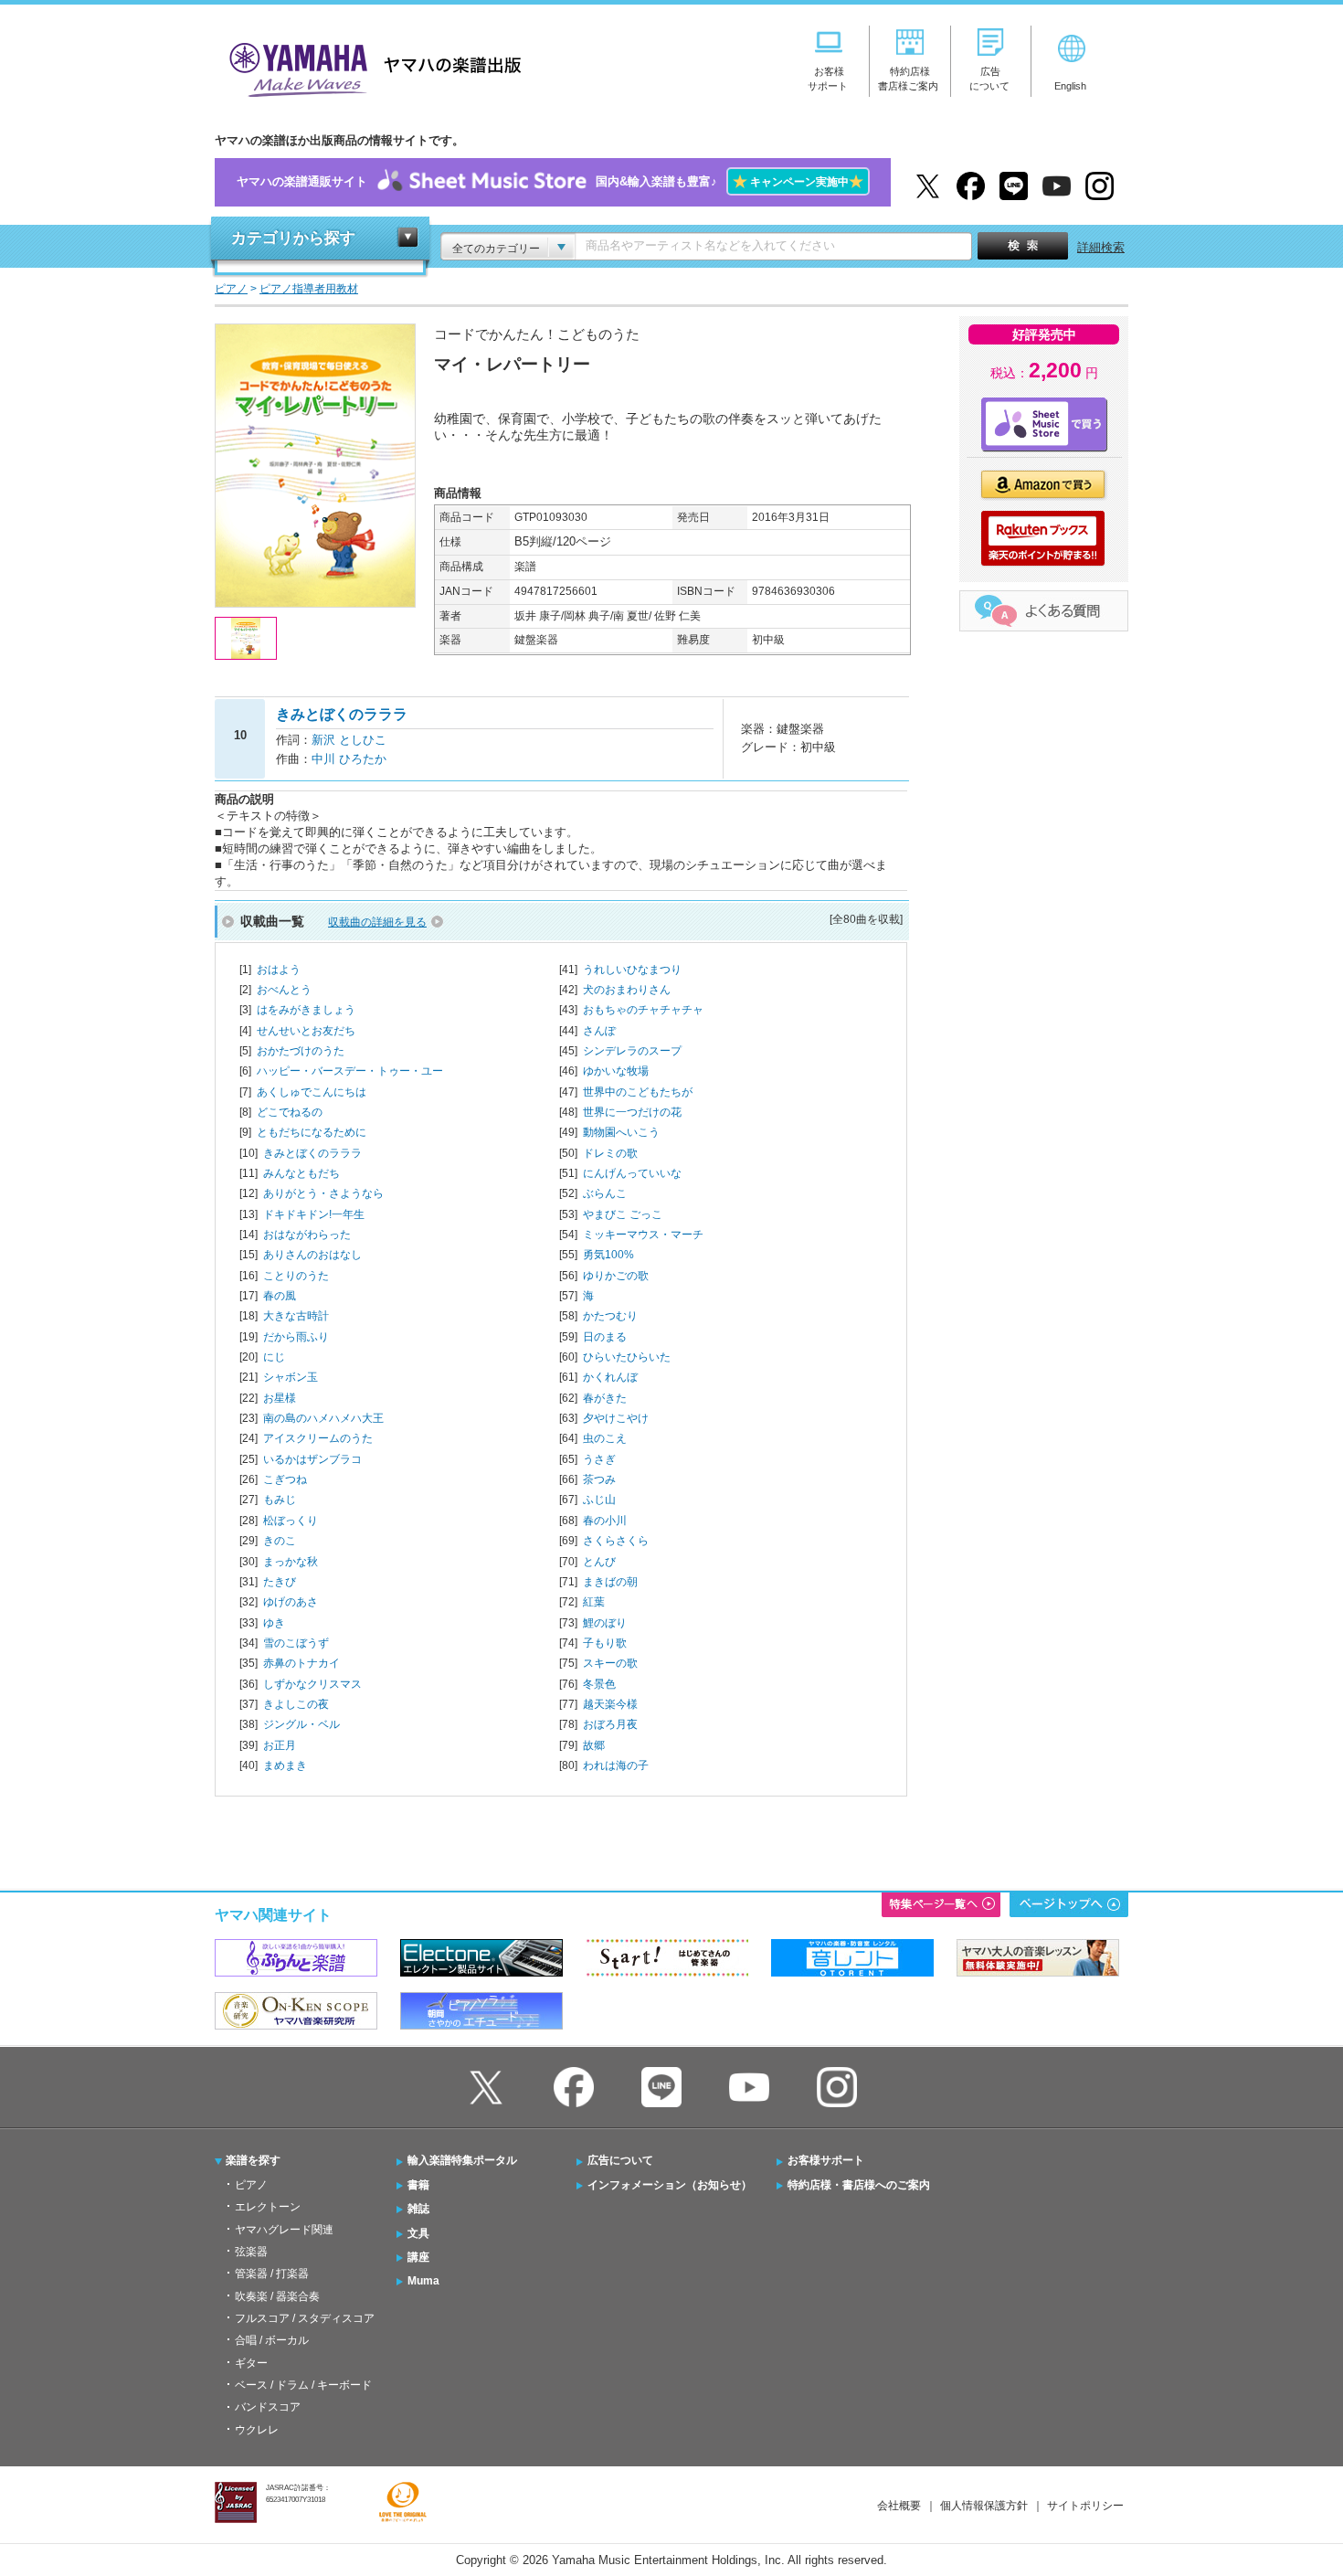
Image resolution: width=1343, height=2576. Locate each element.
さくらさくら (616, 1541)
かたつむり (610, 1316)
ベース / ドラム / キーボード (303, 2385)
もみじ (280, 1500)
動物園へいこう (621, 1132)
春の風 (280, 1296)
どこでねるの (290, 1112)
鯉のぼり (605, 1623)
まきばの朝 (610, 1582)
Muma (423, 2281)
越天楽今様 (610, 1704)
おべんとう (284, 990)
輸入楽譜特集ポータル (462, 2160)
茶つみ (599, 1479)
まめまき (285, 1765)
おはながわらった (307, 1235)
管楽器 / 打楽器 (272, 2274)
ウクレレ (257, 2430)
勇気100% (608, 1255)
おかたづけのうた (301, 1051)
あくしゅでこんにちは (312, 1092)
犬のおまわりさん (627, 990)
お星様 (280, 1398)
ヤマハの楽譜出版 (370, 67)
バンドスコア (268, 2407)
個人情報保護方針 (984, 2506)
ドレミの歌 (610, 1153)
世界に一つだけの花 (632, 1112)
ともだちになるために (312, 1132)
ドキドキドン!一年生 (314, 1214)
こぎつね (285, 1479)
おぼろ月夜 (610, 1724)
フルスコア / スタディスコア (305, 2318)
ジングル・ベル (301, 1724)
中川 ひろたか (349, 759)
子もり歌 (605, 1643)
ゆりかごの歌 (616, 1276)
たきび (280, 1582)
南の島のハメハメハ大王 (323, 1418)
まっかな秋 (291, 1562)
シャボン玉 (291, 1377)
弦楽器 (251, 2252)
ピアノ (251, 2185)
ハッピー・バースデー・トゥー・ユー (350, 1071)
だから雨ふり (296, 1337)
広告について (620, 2160)
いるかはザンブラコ (312, 1459)
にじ (274, 1357)
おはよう (279, 970)
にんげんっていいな (632, 1173)
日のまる (605, 1337)
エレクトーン (268, 2207)
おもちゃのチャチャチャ (643, 1010)
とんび (599, 1562)
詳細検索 (1101, 247)
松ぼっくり (291, 1521)
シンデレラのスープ (632, 1051)
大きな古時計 (296, 1316)
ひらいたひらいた (627, 1357)
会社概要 (899, 2506)
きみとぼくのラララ (312, 1153)
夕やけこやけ (616, 1418)
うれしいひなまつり (632, 970)
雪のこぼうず (296, 1643)
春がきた (605, 1398)
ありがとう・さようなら (323, 1193)
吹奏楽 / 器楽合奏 (277, 2296)
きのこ (280, 1541)
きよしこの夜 (296, 1704)
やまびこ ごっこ (623, 1214)
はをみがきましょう (306, 1010)
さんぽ (599, 1031)
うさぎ (599, 1459)
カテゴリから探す (293, 238)
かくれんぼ (610, 1377)
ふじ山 (599, 1500)
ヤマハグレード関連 (284, 2230)
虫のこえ (605, 1438)
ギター (251, 2363)
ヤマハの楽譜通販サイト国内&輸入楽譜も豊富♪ (550, 181)
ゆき (274, 1623)
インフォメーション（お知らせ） (670, 2185)
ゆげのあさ (291, 1602)
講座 (418, 2257)
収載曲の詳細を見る (377, 922)
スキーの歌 (610, 1663)
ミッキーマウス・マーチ (643, 1235)
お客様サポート (826, 2160)
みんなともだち (301, 1173)
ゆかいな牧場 (616, 1071)
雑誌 (418, 2209)
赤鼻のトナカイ (301, 1663)
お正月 (280, 1745)
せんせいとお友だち (306, 1031)
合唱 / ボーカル (272, 2340)
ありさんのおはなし (312, 1255)
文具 (418, 2233)
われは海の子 (616, 1765)
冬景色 (599, 1684)
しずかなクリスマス (312, 1684)
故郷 (594, 1745)
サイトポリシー (1085, 2506)
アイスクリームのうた (318, 1438)
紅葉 (594, 1602)
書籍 (418, 2185)
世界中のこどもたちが (638, 1092)
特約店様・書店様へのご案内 (859, 2185)
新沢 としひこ (349, 740)
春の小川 (605, 1521)
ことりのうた (296, 1276)
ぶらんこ (605, 1193)
